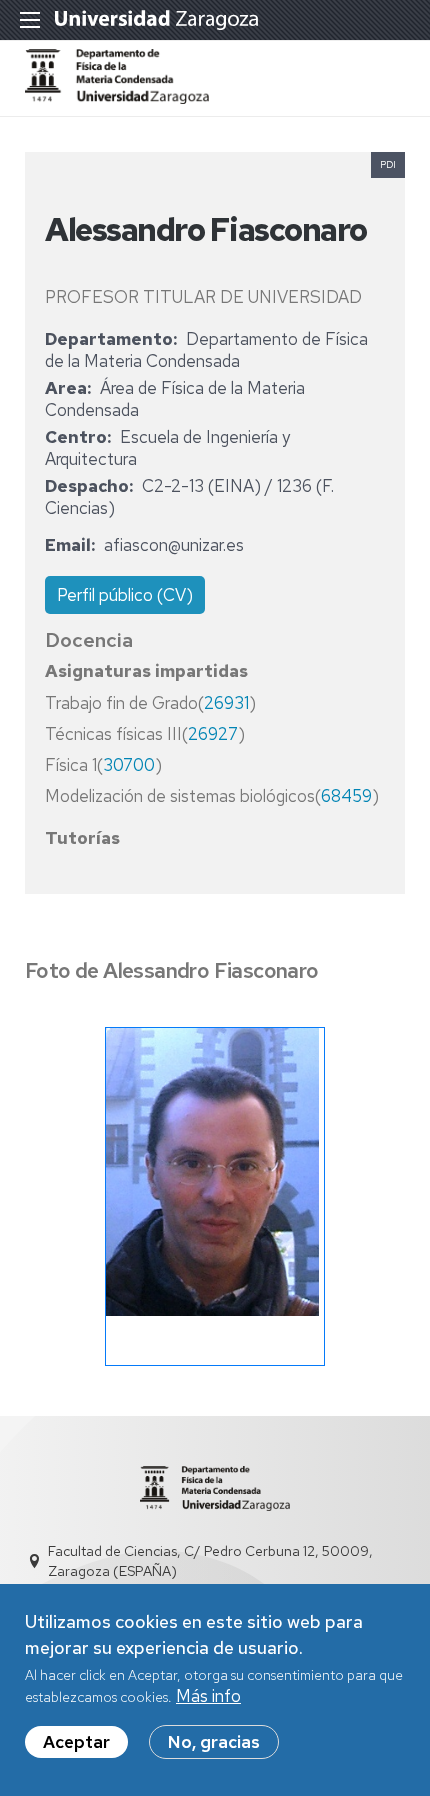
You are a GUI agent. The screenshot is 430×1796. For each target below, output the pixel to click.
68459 (346, 796)
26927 (213, 734)
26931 (226, 703)
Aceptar (76, 1742)
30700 (129, 765)
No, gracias (214, 1742)
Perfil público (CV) (125, 595)
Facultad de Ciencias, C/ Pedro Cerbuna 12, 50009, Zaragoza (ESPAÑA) (210, 1561)
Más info (208, 1696)
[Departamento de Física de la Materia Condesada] (117, 98)
